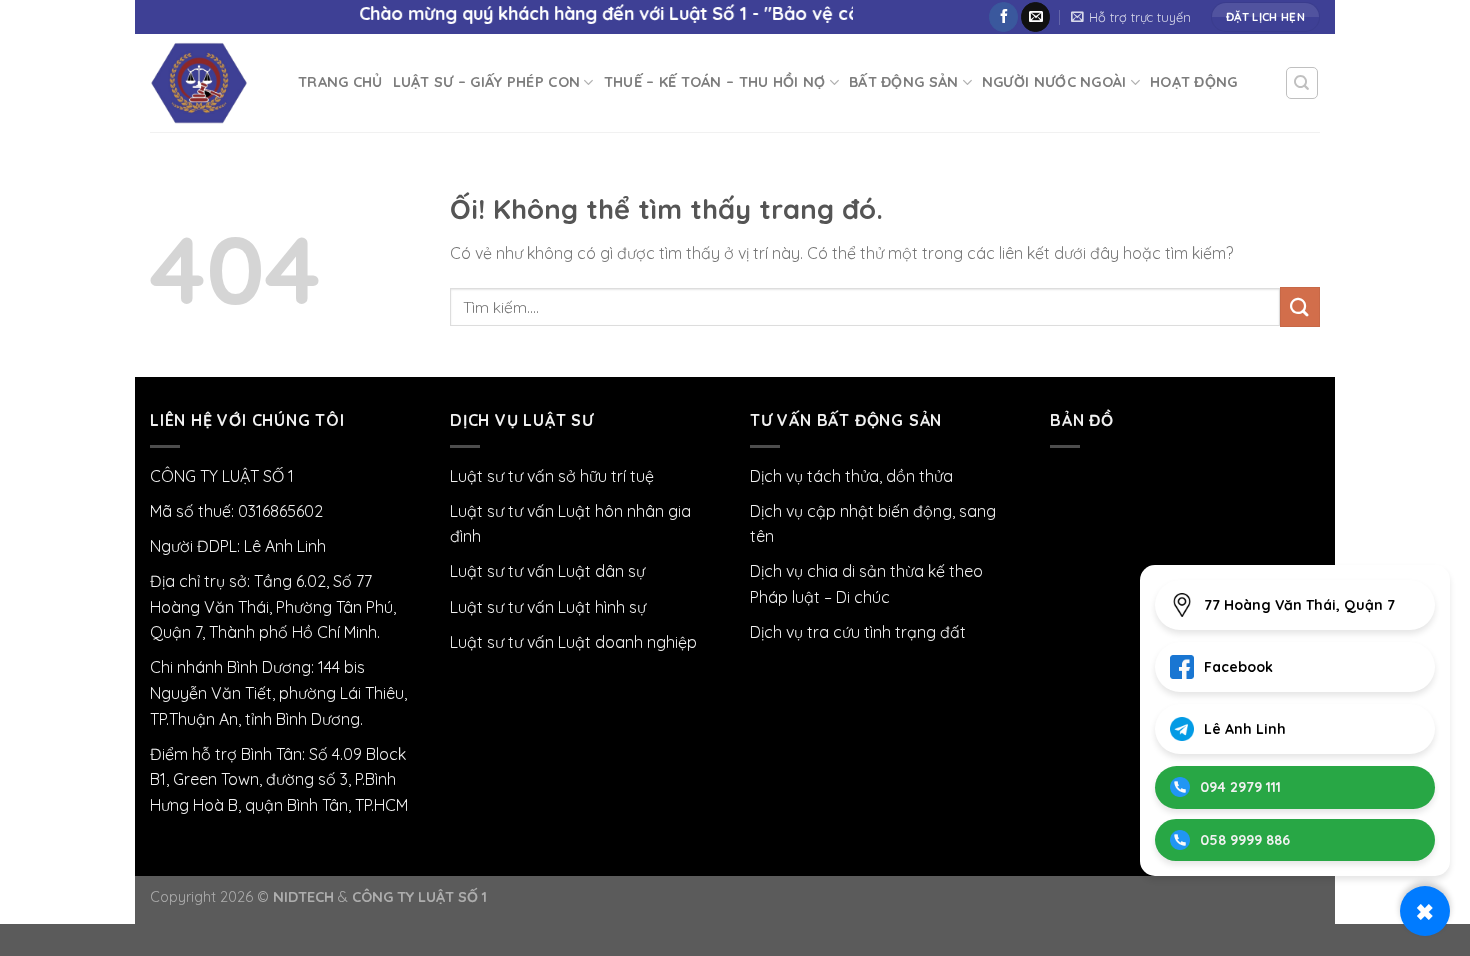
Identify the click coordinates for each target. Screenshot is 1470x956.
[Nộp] (1300, 306)
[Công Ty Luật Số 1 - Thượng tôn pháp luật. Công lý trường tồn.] (209, 83)
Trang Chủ (340, 82)
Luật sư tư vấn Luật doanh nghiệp (573, 642)
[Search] (1302, 83)
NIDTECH (303, 897)
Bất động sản (903, 82)
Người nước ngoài (1054, 82)
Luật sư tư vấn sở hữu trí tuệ (552, 476)
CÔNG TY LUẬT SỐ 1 (419, 897)
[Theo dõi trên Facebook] (1003, 17)
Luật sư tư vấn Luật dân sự (547, 571)
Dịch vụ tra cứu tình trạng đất (858, 632)
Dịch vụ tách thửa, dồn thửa (851, 476)
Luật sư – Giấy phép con (487, 82)
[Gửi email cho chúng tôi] (1035, 17)
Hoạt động (1194, 82)
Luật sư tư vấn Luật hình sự (548, 607)
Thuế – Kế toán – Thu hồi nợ (715, 82)
